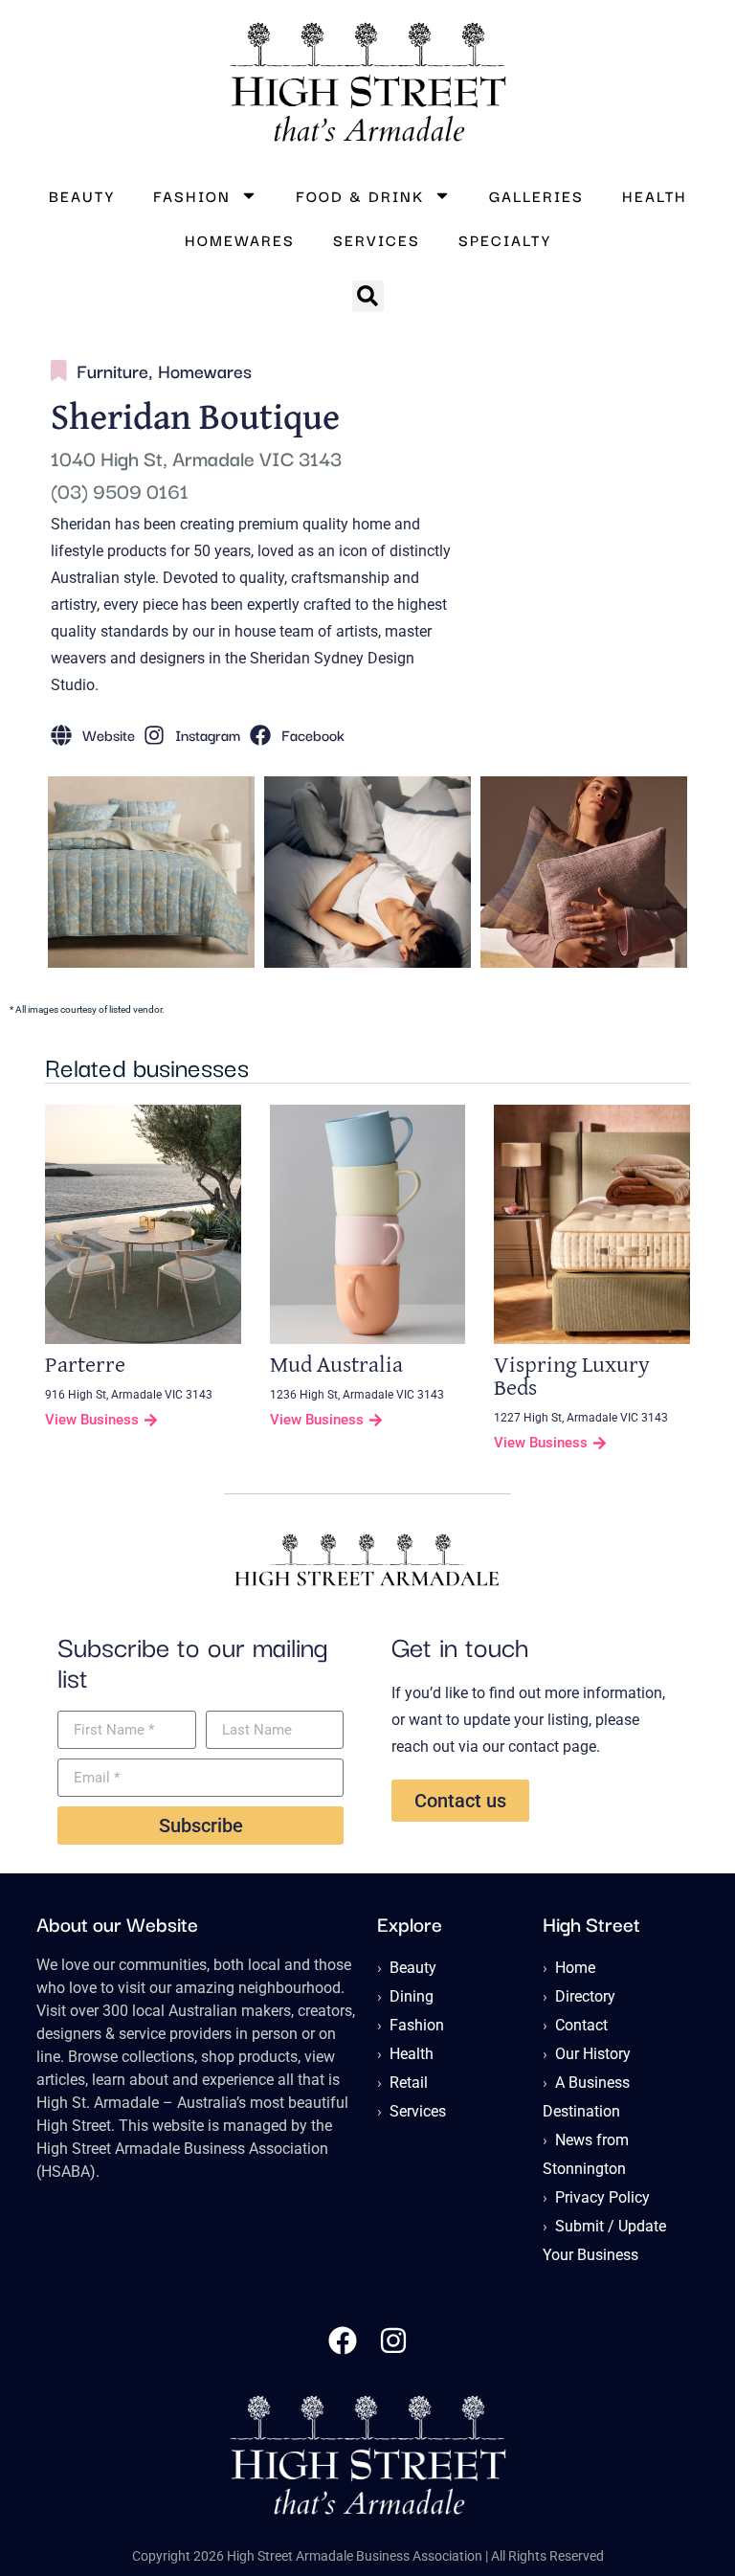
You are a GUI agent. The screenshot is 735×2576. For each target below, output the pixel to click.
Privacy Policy (602, 2197)
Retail (409, 2083)
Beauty (82, 195)
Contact (581, 2025)
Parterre (85, 1365)
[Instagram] (393, 2341)
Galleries (536, 195)
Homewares (240, 239)
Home (575, 1968)
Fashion (192, 195)
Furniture (112, 370)
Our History (593, 2054)
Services (377, 239)
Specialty (505, 239)
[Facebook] (343, 2341)
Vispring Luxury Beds (572, 1377)
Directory (585, 1996)
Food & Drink (360, 195)
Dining (412, 1996)
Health (655, 195)
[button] (368, 296)
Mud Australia (336, 1365)
